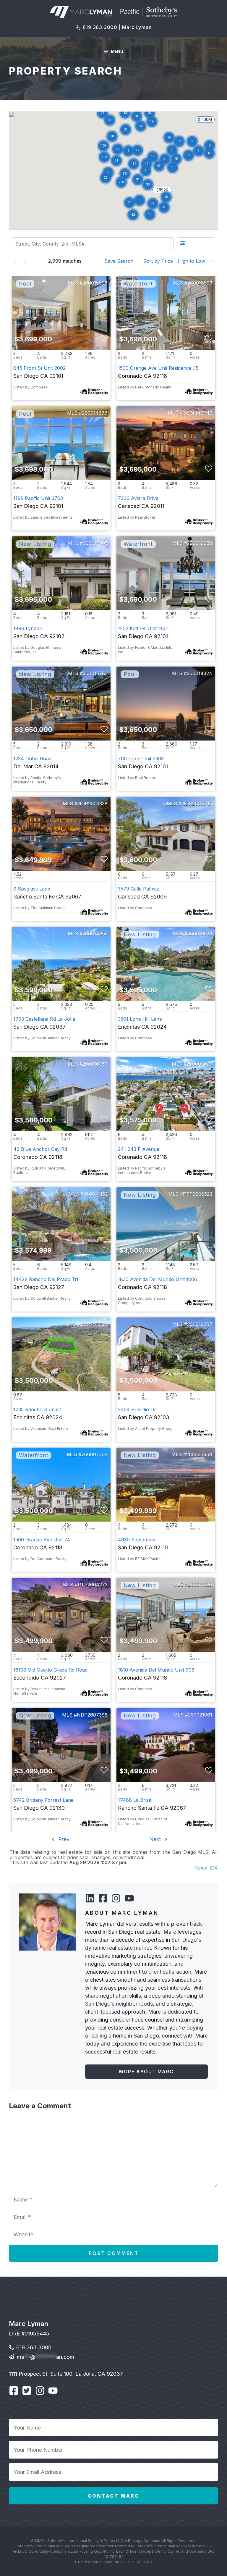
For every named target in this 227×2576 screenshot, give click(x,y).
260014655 (95, 934)
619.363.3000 (34, 2347)
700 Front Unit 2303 (141, 759)
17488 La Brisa (135, 1800)
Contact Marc (113, 2496)
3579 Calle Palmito (139, 889)
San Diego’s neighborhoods (119, 2004)
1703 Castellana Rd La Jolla (44, 1019)
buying (195, 2028)
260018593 (200, 283)
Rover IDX (206, 1868)
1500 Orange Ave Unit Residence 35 (158, 368)
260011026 (200, 1585)
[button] (141, 126)
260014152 (95, 1194)
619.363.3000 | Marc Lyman (117, 27)
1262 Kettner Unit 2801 (143, 628)
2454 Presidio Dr (137, 1409)
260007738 (95, 1454)
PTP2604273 (93, 1585)
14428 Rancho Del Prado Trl (46, 1279)
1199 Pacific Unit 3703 (38, 498)
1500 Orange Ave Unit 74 (42, 1540)
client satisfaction (170, 1972)
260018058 (200, 543)
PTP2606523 (198, 1194)
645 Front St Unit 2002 (39, 368)
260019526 (200, 934)
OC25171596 (94, 1324)
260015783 (95, 673)
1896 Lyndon (28, 628)
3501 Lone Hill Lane (140, 1019)
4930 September (137, 1540)
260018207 (200, 1324)
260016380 (95, 1064)
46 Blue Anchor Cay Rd (40, 1149)
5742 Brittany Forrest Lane (43, 1800)
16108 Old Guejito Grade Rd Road (50, 1670)
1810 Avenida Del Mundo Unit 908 (156, 1670)
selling (99, 2036)
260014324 (200, 673)
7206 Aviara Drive (138, 498)
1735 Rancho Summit (37, 1409)
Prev (63, 1839)
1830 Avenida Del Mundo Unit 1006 (158, 1279)
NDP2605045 (197, 804)
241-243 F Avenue (139, 1149)
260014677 (95, 413)
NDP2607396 (92, 1715)
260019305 (95, 543)
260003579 (199, 1064)
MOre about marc (146, 2072)
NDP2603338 (93, 804)
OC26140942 (197, 413)
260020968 (199, 1454)
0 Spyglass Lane (32, 889)
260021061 (200, 1715)
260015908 (95, 283)
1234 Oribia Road (32, 759)
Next (156, 1839)
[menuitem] (121, 261)
